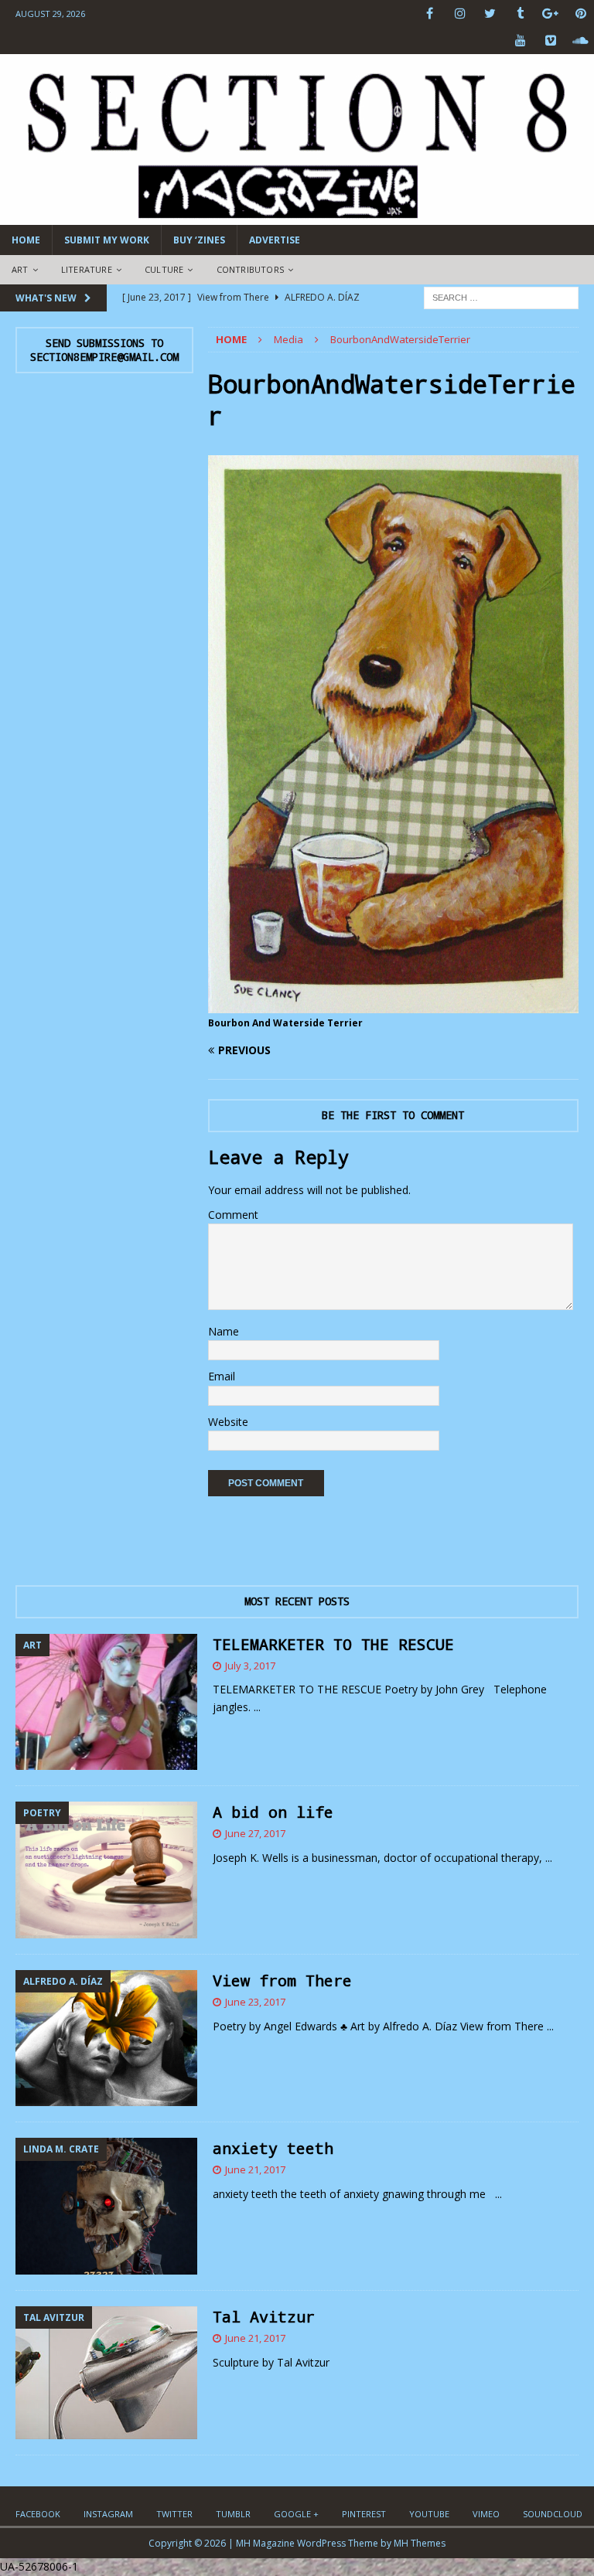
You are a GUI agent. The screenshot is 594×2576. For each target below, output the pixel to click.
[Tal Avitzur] (106, 2373)
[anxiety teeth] (106, 2206)
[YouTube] (520, 41)
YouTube (429, 2514)
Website (228, 1422)
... (257, 1707)
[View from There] (106, 2038)
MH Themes (420, 2543)
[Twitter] (490, 14)
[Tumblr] (520, 14)
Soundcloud (553, 2514)
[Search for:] (501, 296)
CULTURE (164, 269)
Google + (296, 2514)
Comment (233, 1215)
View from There (282, 1980)
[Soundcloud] (580, 41)
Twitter (174, 2514)
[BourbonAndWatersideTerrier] (393, 1004)
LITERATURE (87, 269)
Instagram (108, 2514)
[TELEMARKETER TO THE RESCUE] (106, 1702)
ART (20, 269)
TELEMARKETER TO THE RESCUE (333, 1644)
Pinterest (364, 2514)
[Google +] (550, 14)
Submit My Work (107, 240)
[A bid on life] (106, 1870)
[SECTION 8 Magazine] (297, 216)
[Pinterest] (580, 14)
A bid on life (273, 1812)
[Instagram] (460, 14)
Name (224, 1331)
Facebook (38, 2514)
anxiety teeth (273, 2148)
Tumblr (233, 2514)
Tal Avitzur (264, 2316)
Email (222, 1376)
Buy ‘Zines (199, 240)
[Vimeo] (550, 41)
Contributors (250, 269)
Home (26, 240)
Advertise (275, 240)
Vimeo (486, 2514)
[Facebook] (430, 14)
